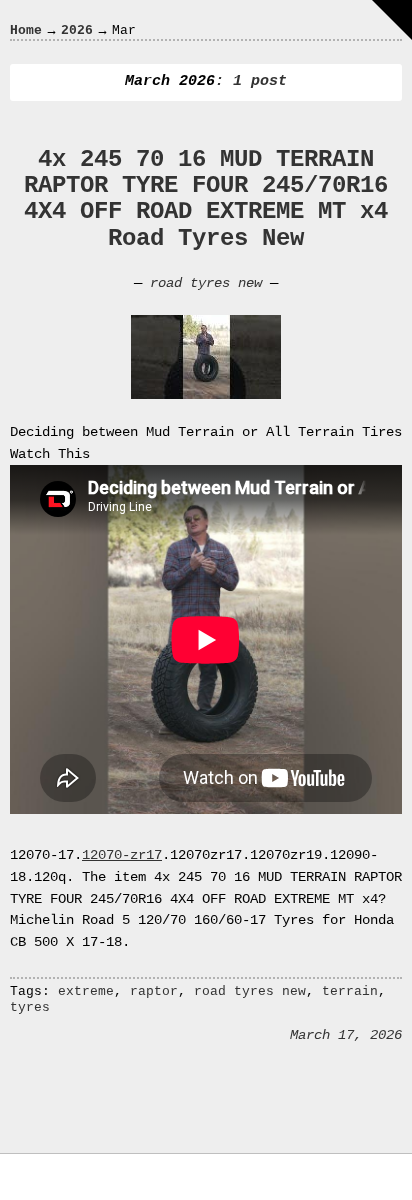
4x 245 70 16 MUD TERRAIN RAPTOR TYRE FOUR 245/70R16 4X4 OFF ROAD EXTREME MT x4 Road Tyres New (206, 199)
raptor (154, 991)
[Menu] (392, 20)
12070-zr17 (122, 855)
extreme (86, 991)
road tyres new (206, 283)
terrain (350, 991)
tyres (30, 1007)
